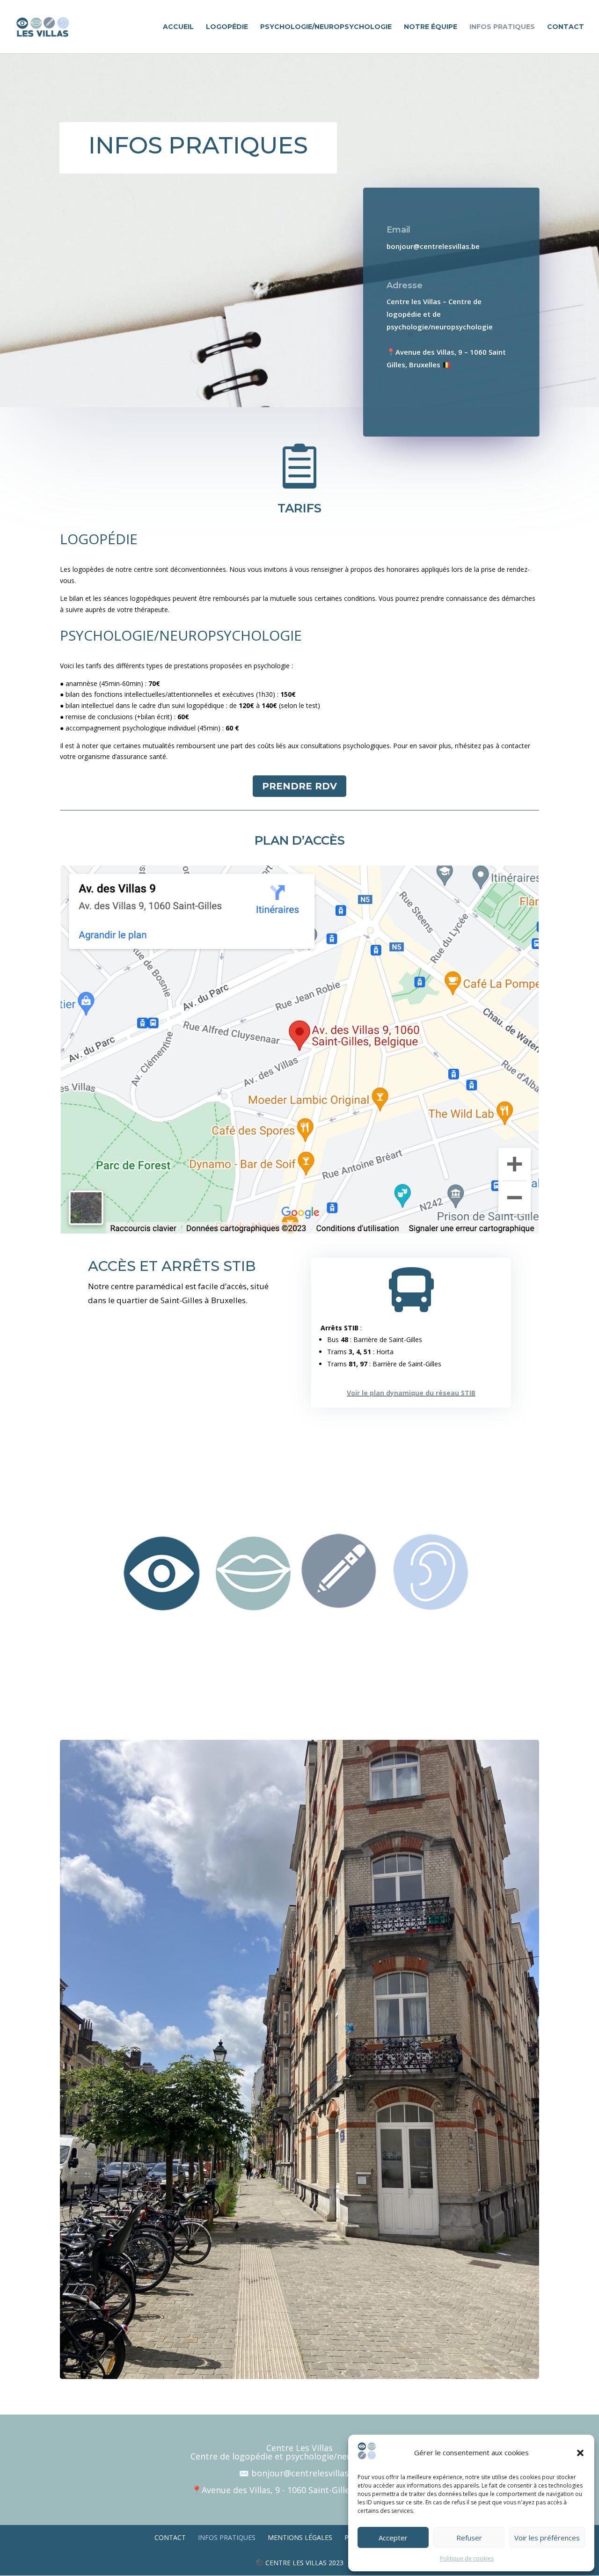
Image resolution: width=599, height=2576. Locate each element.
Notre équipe (431, 27)
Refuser (469, 2538)
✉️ (245, 2473)
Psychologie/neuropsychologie (326, 27)
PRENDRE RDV (299, 786)
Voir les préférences (547, 2538)
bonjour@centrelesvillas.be (306, 2473)
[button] (580, 2453)
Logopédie (227, 27)
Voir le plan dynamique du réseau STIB (411, 1393)
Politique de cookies (467, 2558)
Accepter (393, 2538)
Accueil (178, 27)
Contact (566, 27)
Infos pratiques (502, 27)
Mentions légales (300, 2537)
